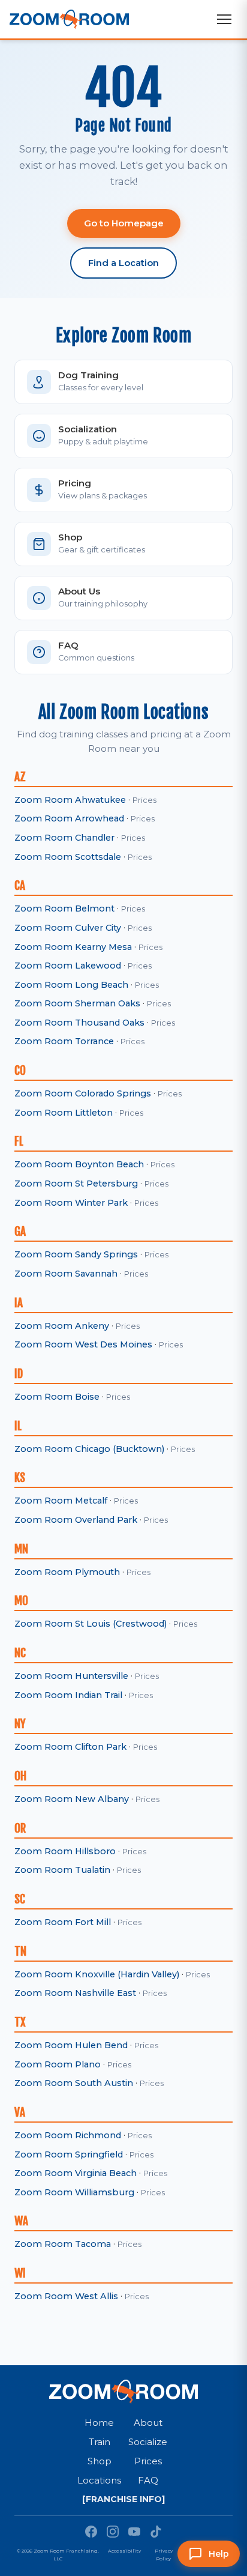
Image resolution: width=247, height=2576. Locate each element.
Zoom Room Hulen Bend (71, 2045)
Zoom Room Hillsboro (65, 1851)
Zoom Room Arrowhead (69, 818)
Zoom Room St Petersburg (76, 1184)
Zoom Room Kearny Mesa (73, 947)
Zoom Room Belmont (64, 909)
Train (100, 2442)
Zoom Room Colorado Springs (83, 1093)
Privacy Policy (164, 2555)
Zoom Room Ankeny (62, 1326)
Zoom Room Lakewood (68, 966)
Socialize (148, 2442)
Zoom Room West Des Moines (83, 1344)
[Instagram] (113, 2532)
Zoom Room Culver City (68, 928)
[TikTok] (156, 2532)
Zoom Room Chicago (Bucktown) (89, 1449)
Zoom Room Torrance (64, 1041)
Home (99, 2423)
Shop (100, 2461)
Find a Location (123, 263)
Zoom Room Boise (57, 1397)
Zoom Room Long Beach (71, 985)
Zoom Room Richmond (68, 2135)
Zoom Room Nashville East (75, 1993)
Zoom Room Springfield (69, 2154)
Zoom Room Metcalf (61, 1501)
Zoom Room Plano (58, 2064)
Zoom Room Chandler (64, 838)
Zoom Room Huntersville (71, 1676)
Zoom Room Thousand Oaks (79, 1023)
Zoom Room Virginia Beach (76, 2173)
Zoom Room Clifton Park (70, 1747)
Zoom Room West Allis (66, 2296)
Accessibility (124, 2551)
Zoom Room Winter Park (71, 1203)
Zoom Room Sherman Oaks (77, 1003)
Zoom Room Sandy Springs (76, 1254)
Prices (144, 800)
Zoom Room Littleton (64, 1113)
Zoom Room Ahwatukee (70, 800)
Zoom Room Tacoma (63, 2244)
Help (219, 2554)
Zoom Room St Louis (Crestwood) (91, 1624)
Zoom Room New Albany (72, 1799)
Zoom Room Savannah (66, 1274)
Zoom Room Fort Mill (63, 1922)
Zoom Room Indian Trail (68, 1695)
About (148, 2423)
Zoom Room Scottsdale (68, 857)
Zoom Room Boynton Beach (79, 1164)
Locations (99, 2480)
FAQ (148, 2480)
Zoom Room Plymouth (67, 1572)
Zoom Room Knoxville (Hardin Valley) (97, 1974)
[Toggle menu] (224, 19)
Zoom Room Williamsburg (74, 2192)
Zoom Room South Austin (74, 2083)
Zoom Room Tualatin (62, 1870)
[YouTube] (134, 2532)
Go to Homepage (124, 223)
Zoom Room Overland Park (76, 1520)
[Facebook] (91, 2532)
